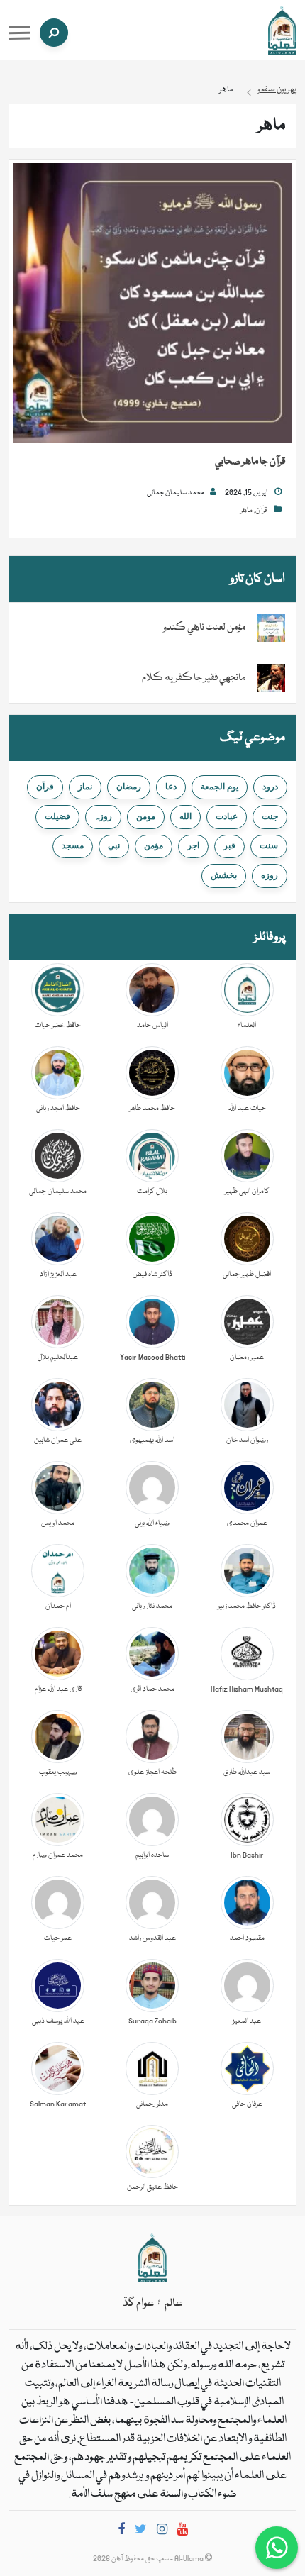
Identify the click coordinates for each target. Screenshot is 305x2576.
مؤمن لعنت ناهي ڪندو (204, 628)
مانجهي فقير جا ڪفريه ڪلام (194, 678)
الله (185, 816)
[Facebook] (121, 2532)
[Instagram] (162, 2532)
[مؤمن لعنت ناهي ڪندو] (271, 628)
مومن (146, 816)
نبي (114, 845)
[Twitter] (141, 2532)
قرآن (261, 511)
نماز (85, 787)
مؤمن (154, 845)
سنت (269, 845)
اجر (193, 845)
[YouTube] (183, 2532)
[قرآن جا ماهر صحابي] (152, 304)
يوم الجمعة (220, 787)
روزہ (103, 816)
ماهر (246, 511)
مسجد (73, 845)
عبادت (227, 816)
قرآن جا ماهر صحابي (250, 462)
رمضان (129, 787)
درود (270, 787)
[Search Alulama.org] (54, 33)
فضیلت (57, 816)
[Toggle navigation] (19, 33)
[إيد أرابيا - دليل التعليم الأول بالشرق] (152, 2258)
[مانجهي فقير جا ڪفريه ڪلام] (271, 679)
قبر (229, 845)
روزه (270, 875)
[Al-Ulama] (282, 30)
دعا (171, 787)
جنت (270, 816)
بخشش (224, 875)
